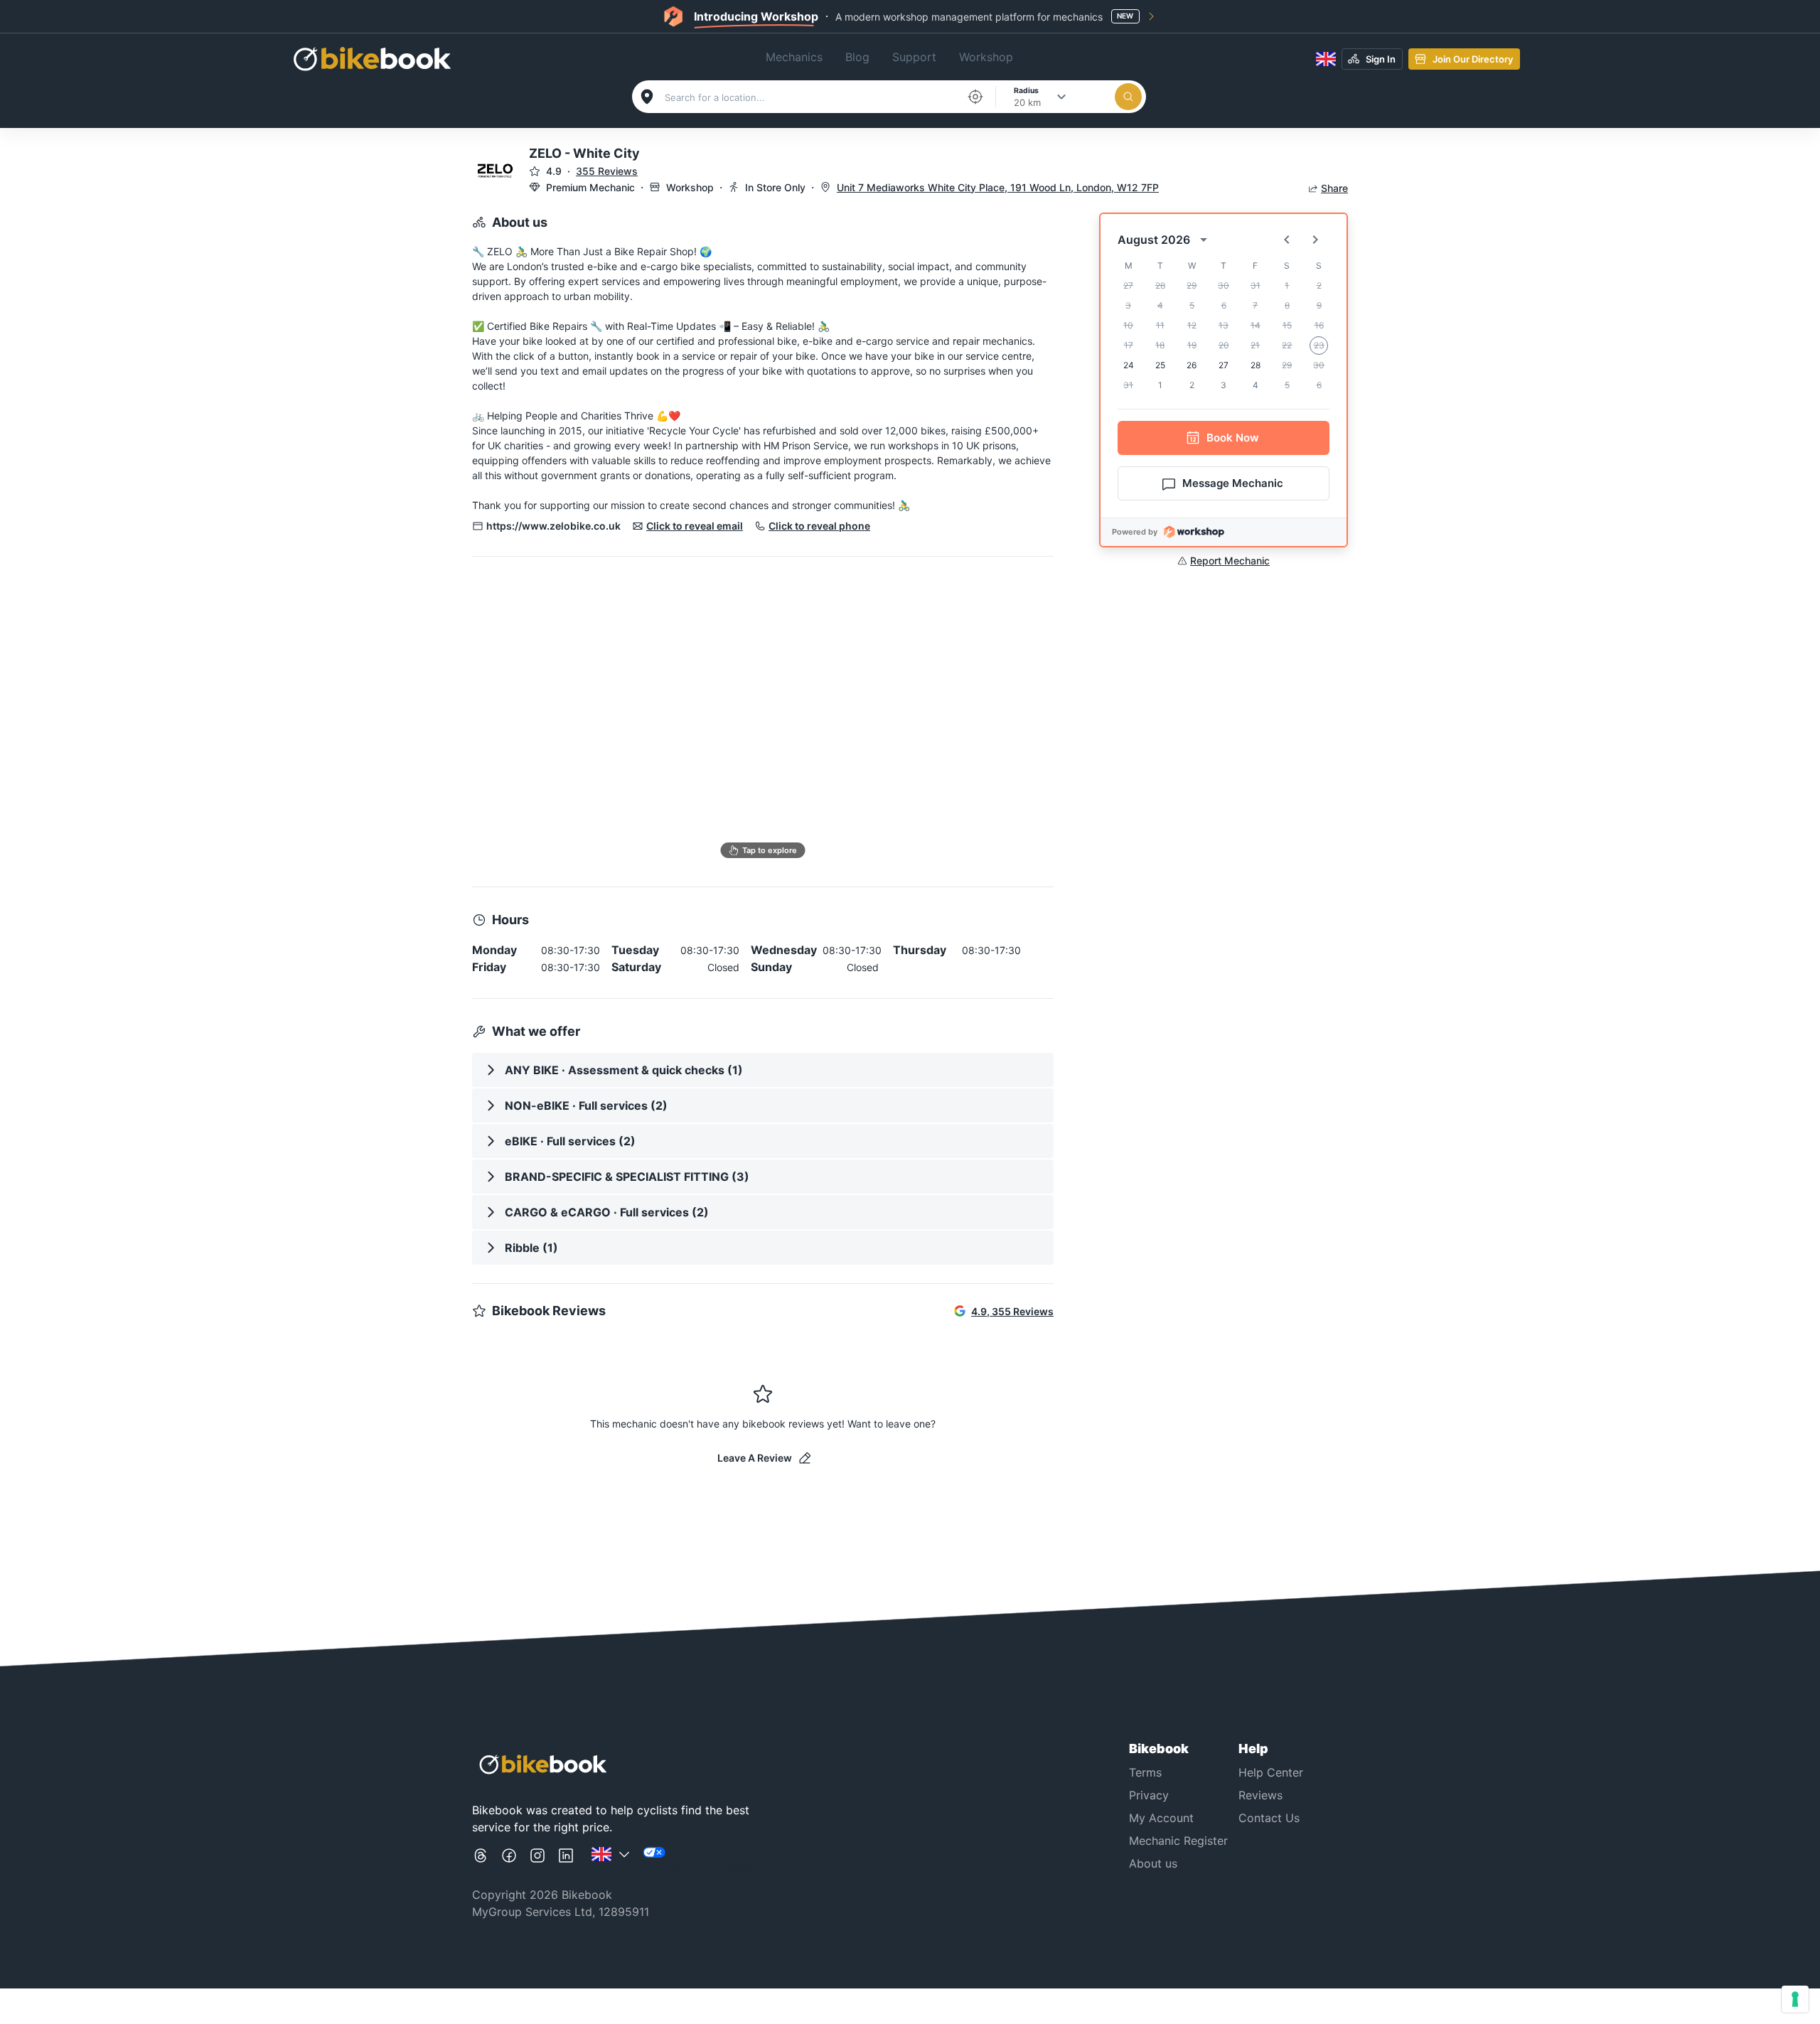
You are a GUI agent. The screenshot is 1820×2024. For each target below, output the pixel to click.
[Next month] (1315, 240)
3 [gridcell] (1224, 385)
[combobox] (811, 97)
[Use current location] (975, 97)
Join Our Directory (1473, 59)
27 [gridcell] (1224, 365)
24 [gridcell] (1129, 365)
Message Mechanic (1233, 483)
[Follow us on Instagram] (537, 1861)
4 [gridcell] (1256, 385)
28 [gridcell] (1256, 365)
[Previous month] (1287, 240)
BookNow (1233, 438)
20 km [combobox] (1027, 102)
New (1125, 16)
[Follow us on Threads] (481, 1861)
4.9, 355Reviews (1012, 1311)
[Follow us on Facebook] (509, 1861)
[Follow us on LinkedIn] (566, 1861)
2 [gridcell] (1192, 385)
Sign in (1381, 59)
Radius (1026, 90)
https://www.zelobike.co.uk (553, 526)
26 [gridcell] (1192, 365)
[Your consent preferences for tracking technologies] (1795, 1999)
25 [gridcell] (1160, 365)
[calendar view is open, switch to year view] (1204, 240)
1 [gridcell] (1160, 385)
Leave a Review (755, 1458)
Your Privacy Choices (700, 1866)
